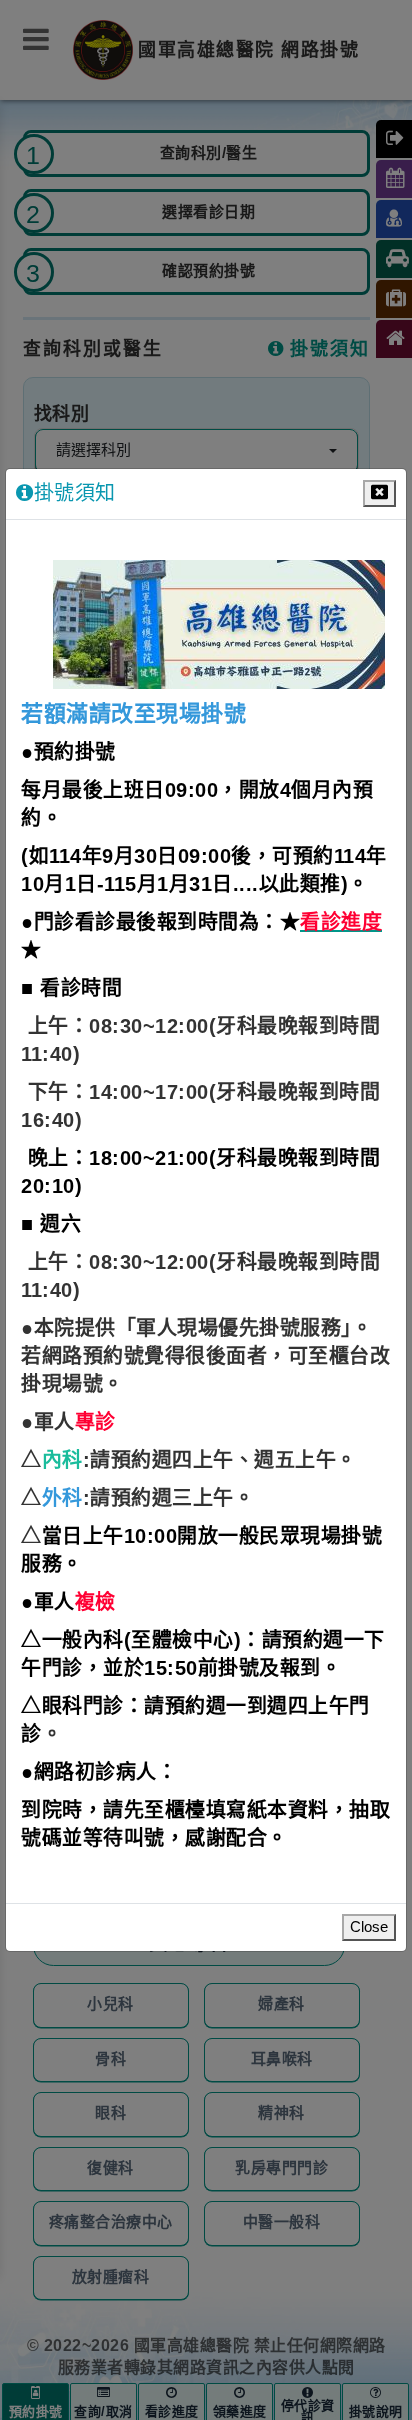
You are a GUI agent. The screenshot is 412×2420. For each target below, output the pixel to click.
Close (369, 1927)
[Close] (379, 493)
